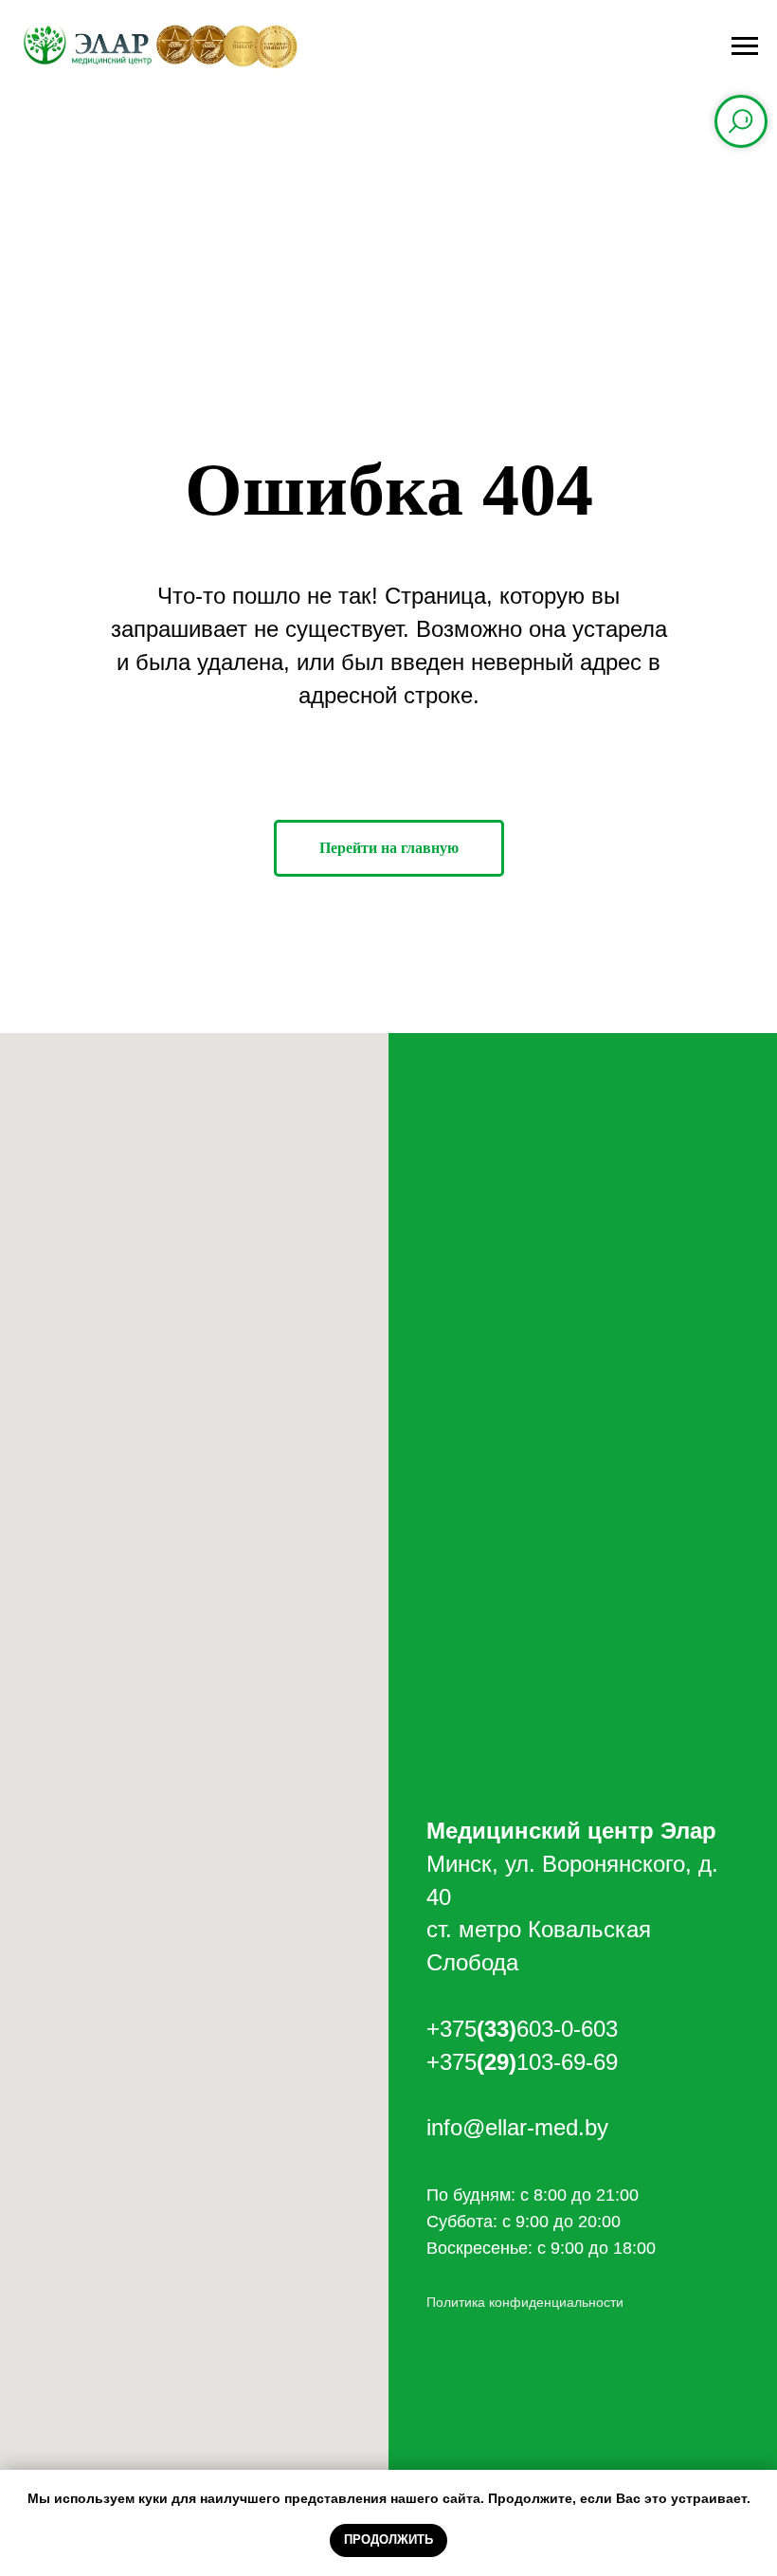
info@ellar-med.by (517, 2127)
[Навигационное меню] (745, 46)
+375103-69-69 (522, 2062)
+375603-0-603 (522, 2029)
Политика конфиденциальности (525, 2302)
